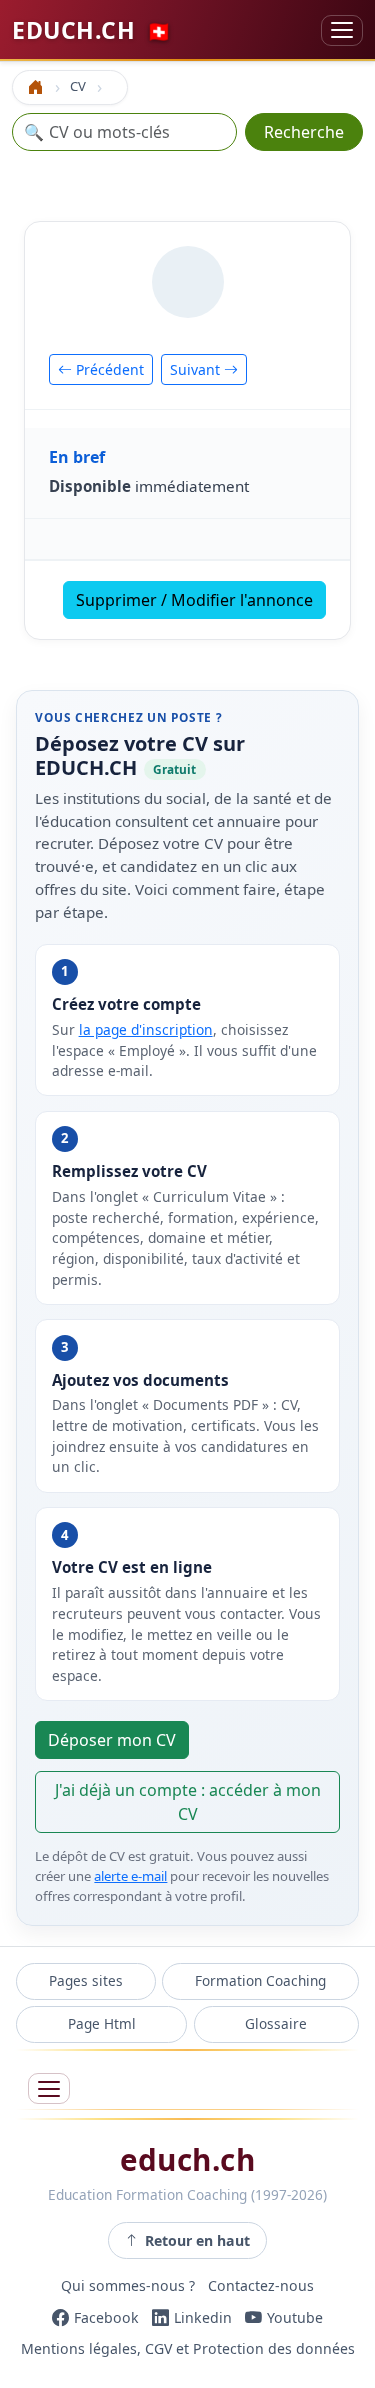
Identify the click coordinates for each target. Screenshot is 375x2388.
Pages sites (86, 1980)
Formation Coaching (260, 1980)
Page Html (102, 2023)
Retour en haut (197, 2240)
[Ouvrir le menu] (49, 2088)
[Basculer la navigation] (342, 30)
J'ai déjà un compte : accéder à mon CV (188, 1802)
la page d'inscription (146, 1029)
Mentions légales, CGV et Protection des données (188, 2349)
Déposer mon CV (112, 1740)
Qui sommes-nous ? (128, 2285)
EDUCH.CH (92, 30)
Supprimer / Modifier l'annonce (194, 600)
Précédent (108, 369)
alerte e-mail (130, 1876)
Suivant (197, 369)
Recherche (304, 132)
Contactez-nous (261, 2285)
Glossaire (276, 2023)
